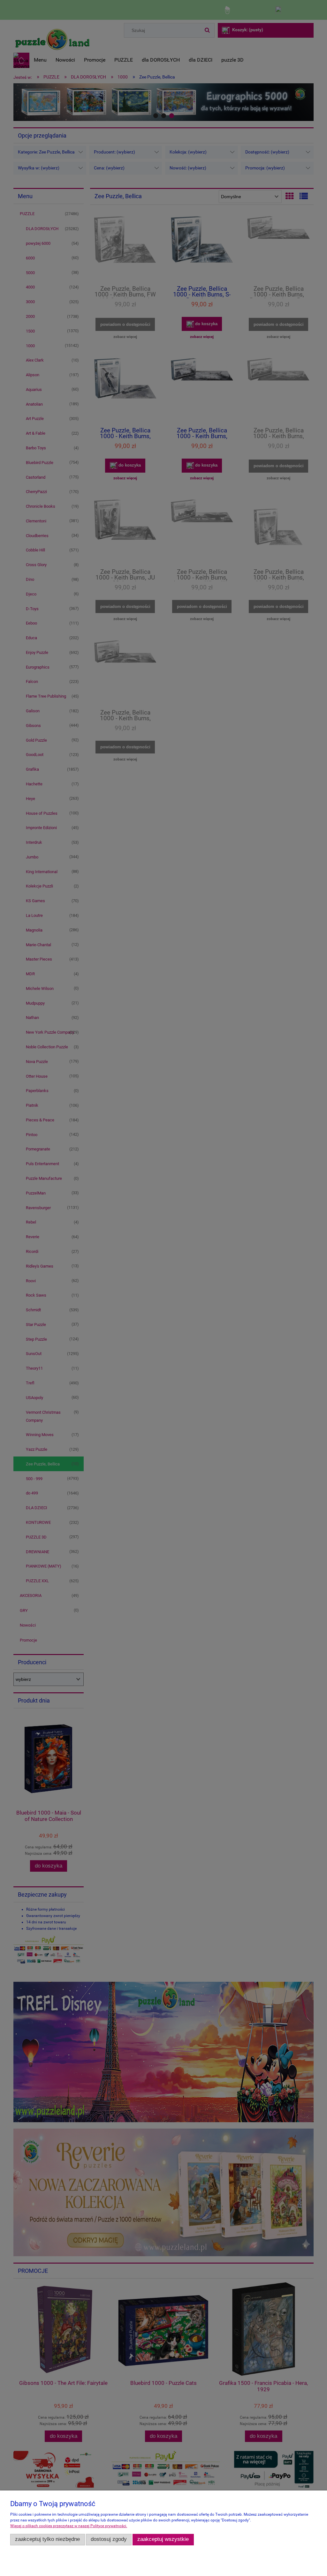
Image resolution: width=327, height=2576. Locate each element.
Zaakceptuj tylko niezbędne (47, 2539)
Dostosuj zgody (109, 2539)
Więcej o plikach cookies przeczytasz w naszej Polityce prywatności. (69, 2526)
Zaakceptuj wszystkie (163, 2539)
